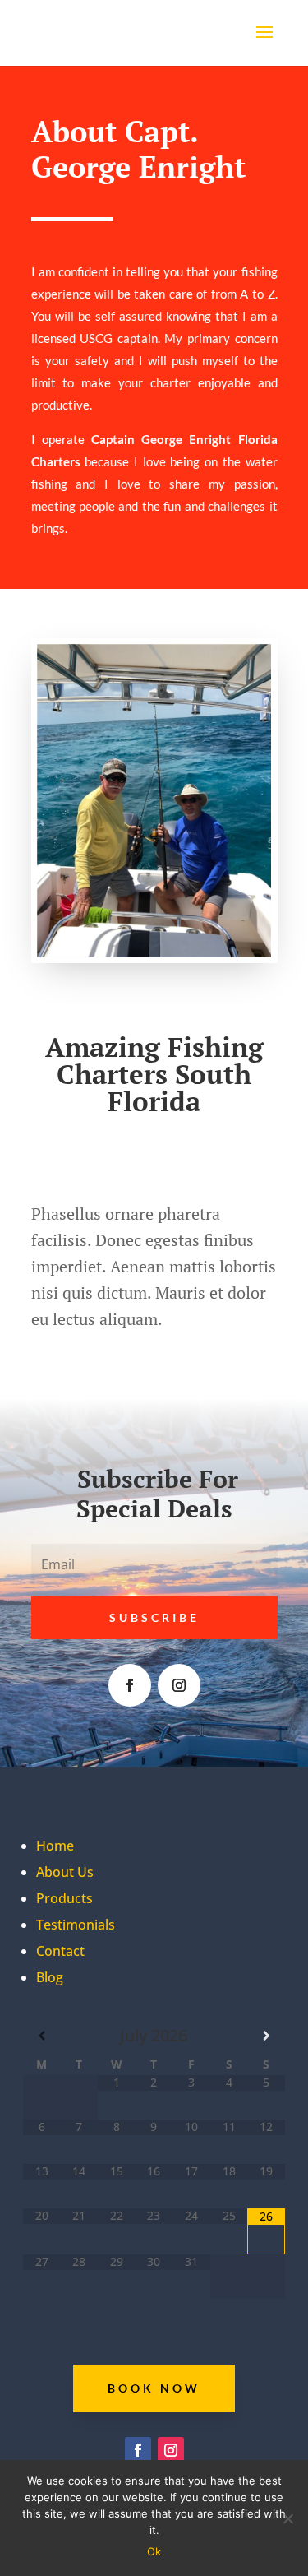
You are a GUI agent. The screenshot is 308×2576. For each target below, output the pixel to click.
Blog (50, 1977)
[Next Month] (266, 2036)
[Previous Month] (42, 2036)
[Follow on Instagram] (179, 1685)
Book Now (154, 2388)
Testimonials (76, 1925)
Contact (60, 1951)
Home (55, 1846)
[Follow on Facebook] (130, 1685)
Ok (154, 2551)
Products (64, 1898)
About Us (65, 1872)
